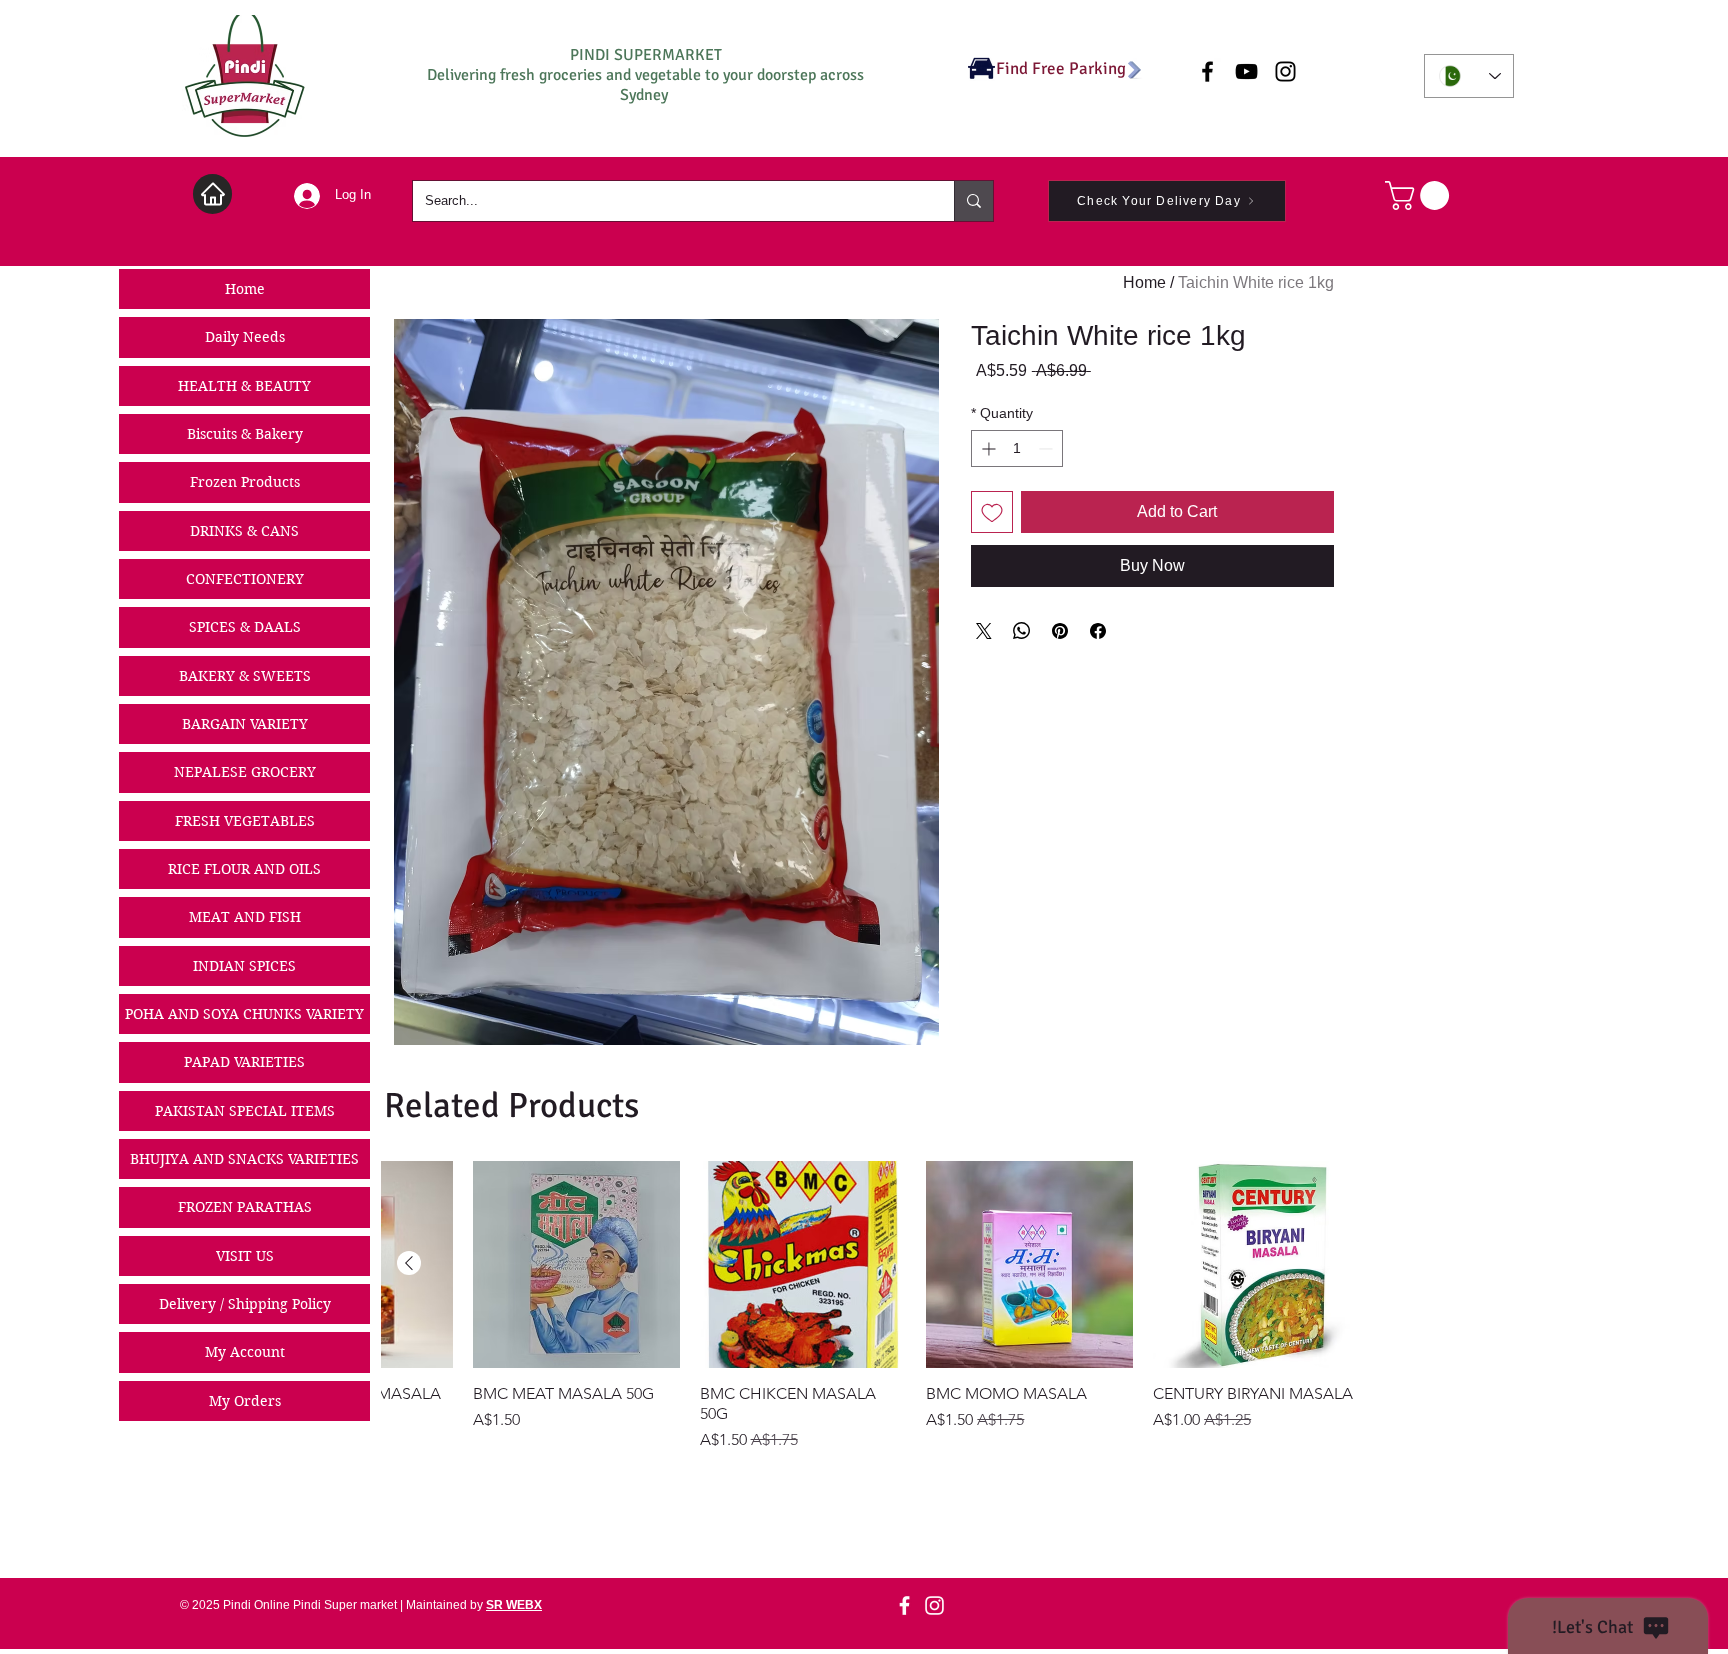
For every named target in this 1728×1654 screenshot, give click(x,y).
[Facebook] (904, 1605)
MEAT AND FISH (245, 917)
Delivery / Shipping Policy (245, 1304)
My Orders (245, 1401)
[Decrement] (1047, 448)
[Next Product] (409, 1263)
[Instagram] (934, 1605)
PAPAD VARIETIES (244, 1062)
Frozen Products (245, 482)
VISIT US (245, 1256)
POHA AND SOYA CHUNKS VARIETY (244, 1014)
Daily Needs (245, 337)
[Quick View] (1256, 1264)
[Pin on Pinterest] (1060, 631)
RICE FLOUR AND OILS (244, 869)
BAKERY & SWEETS (245, 676)
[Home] (212, 194)
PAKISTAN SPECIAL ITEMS (245, 1111)
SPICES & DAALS (245, 627)
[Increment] (986, 448)
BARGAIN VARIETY (245, 724)
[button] (1420, 195)
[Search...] (973, 201)
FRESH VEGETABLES (245, 821)
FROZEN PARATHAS (245, 1207)
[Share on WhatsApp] (1022, 631)
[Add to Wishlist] (992, 512)
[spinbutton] (1017, 448)
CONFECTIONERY (245, 579)
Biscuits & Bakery (245, 434)
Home (245, 289)
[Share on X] (984, 631)
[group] (871, 1306)
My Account (245, 1352)
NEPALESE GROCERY (245, 772)
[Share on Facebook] (1098, 631)
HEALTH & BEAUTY (244, 386)
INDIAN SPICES (244, 966)
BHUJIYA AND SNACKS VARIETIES (244, 1159)
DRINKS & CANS (244, 531)
